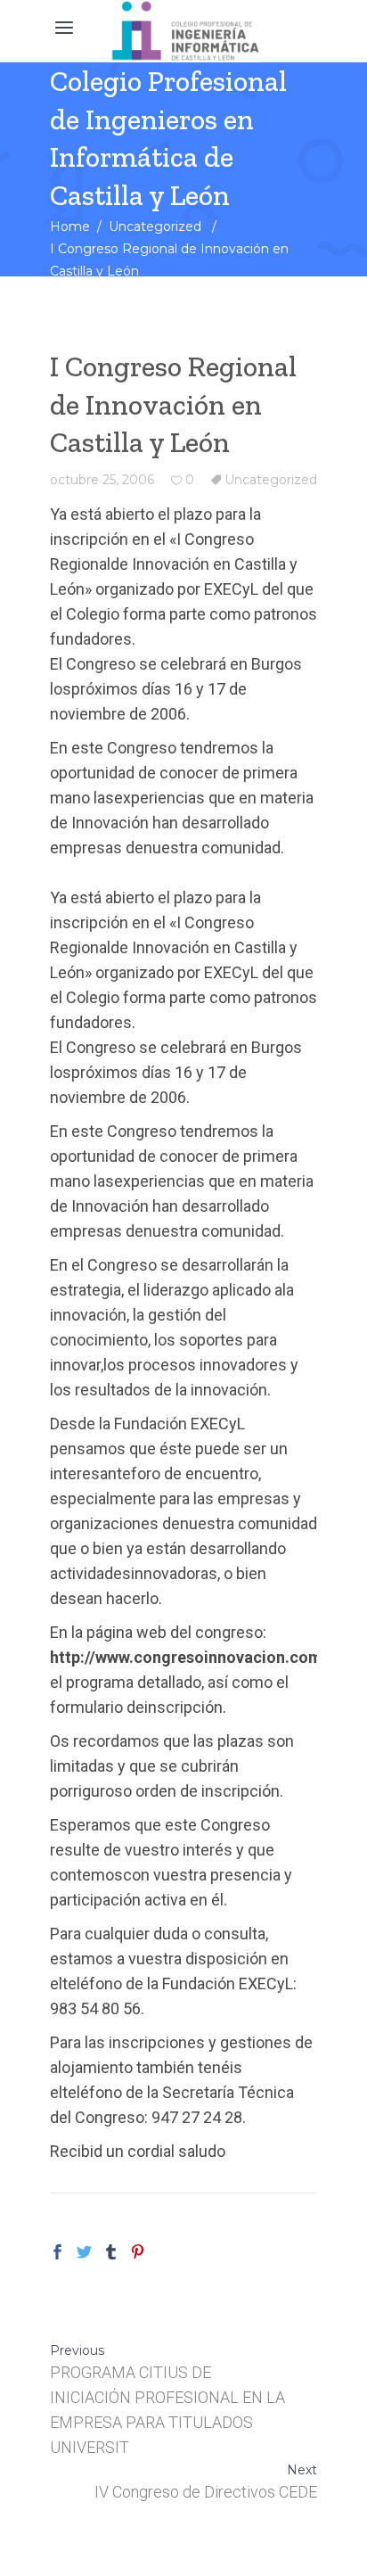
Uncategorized (155, 226)
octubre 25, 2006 (102, 480)
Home (70, 226)
